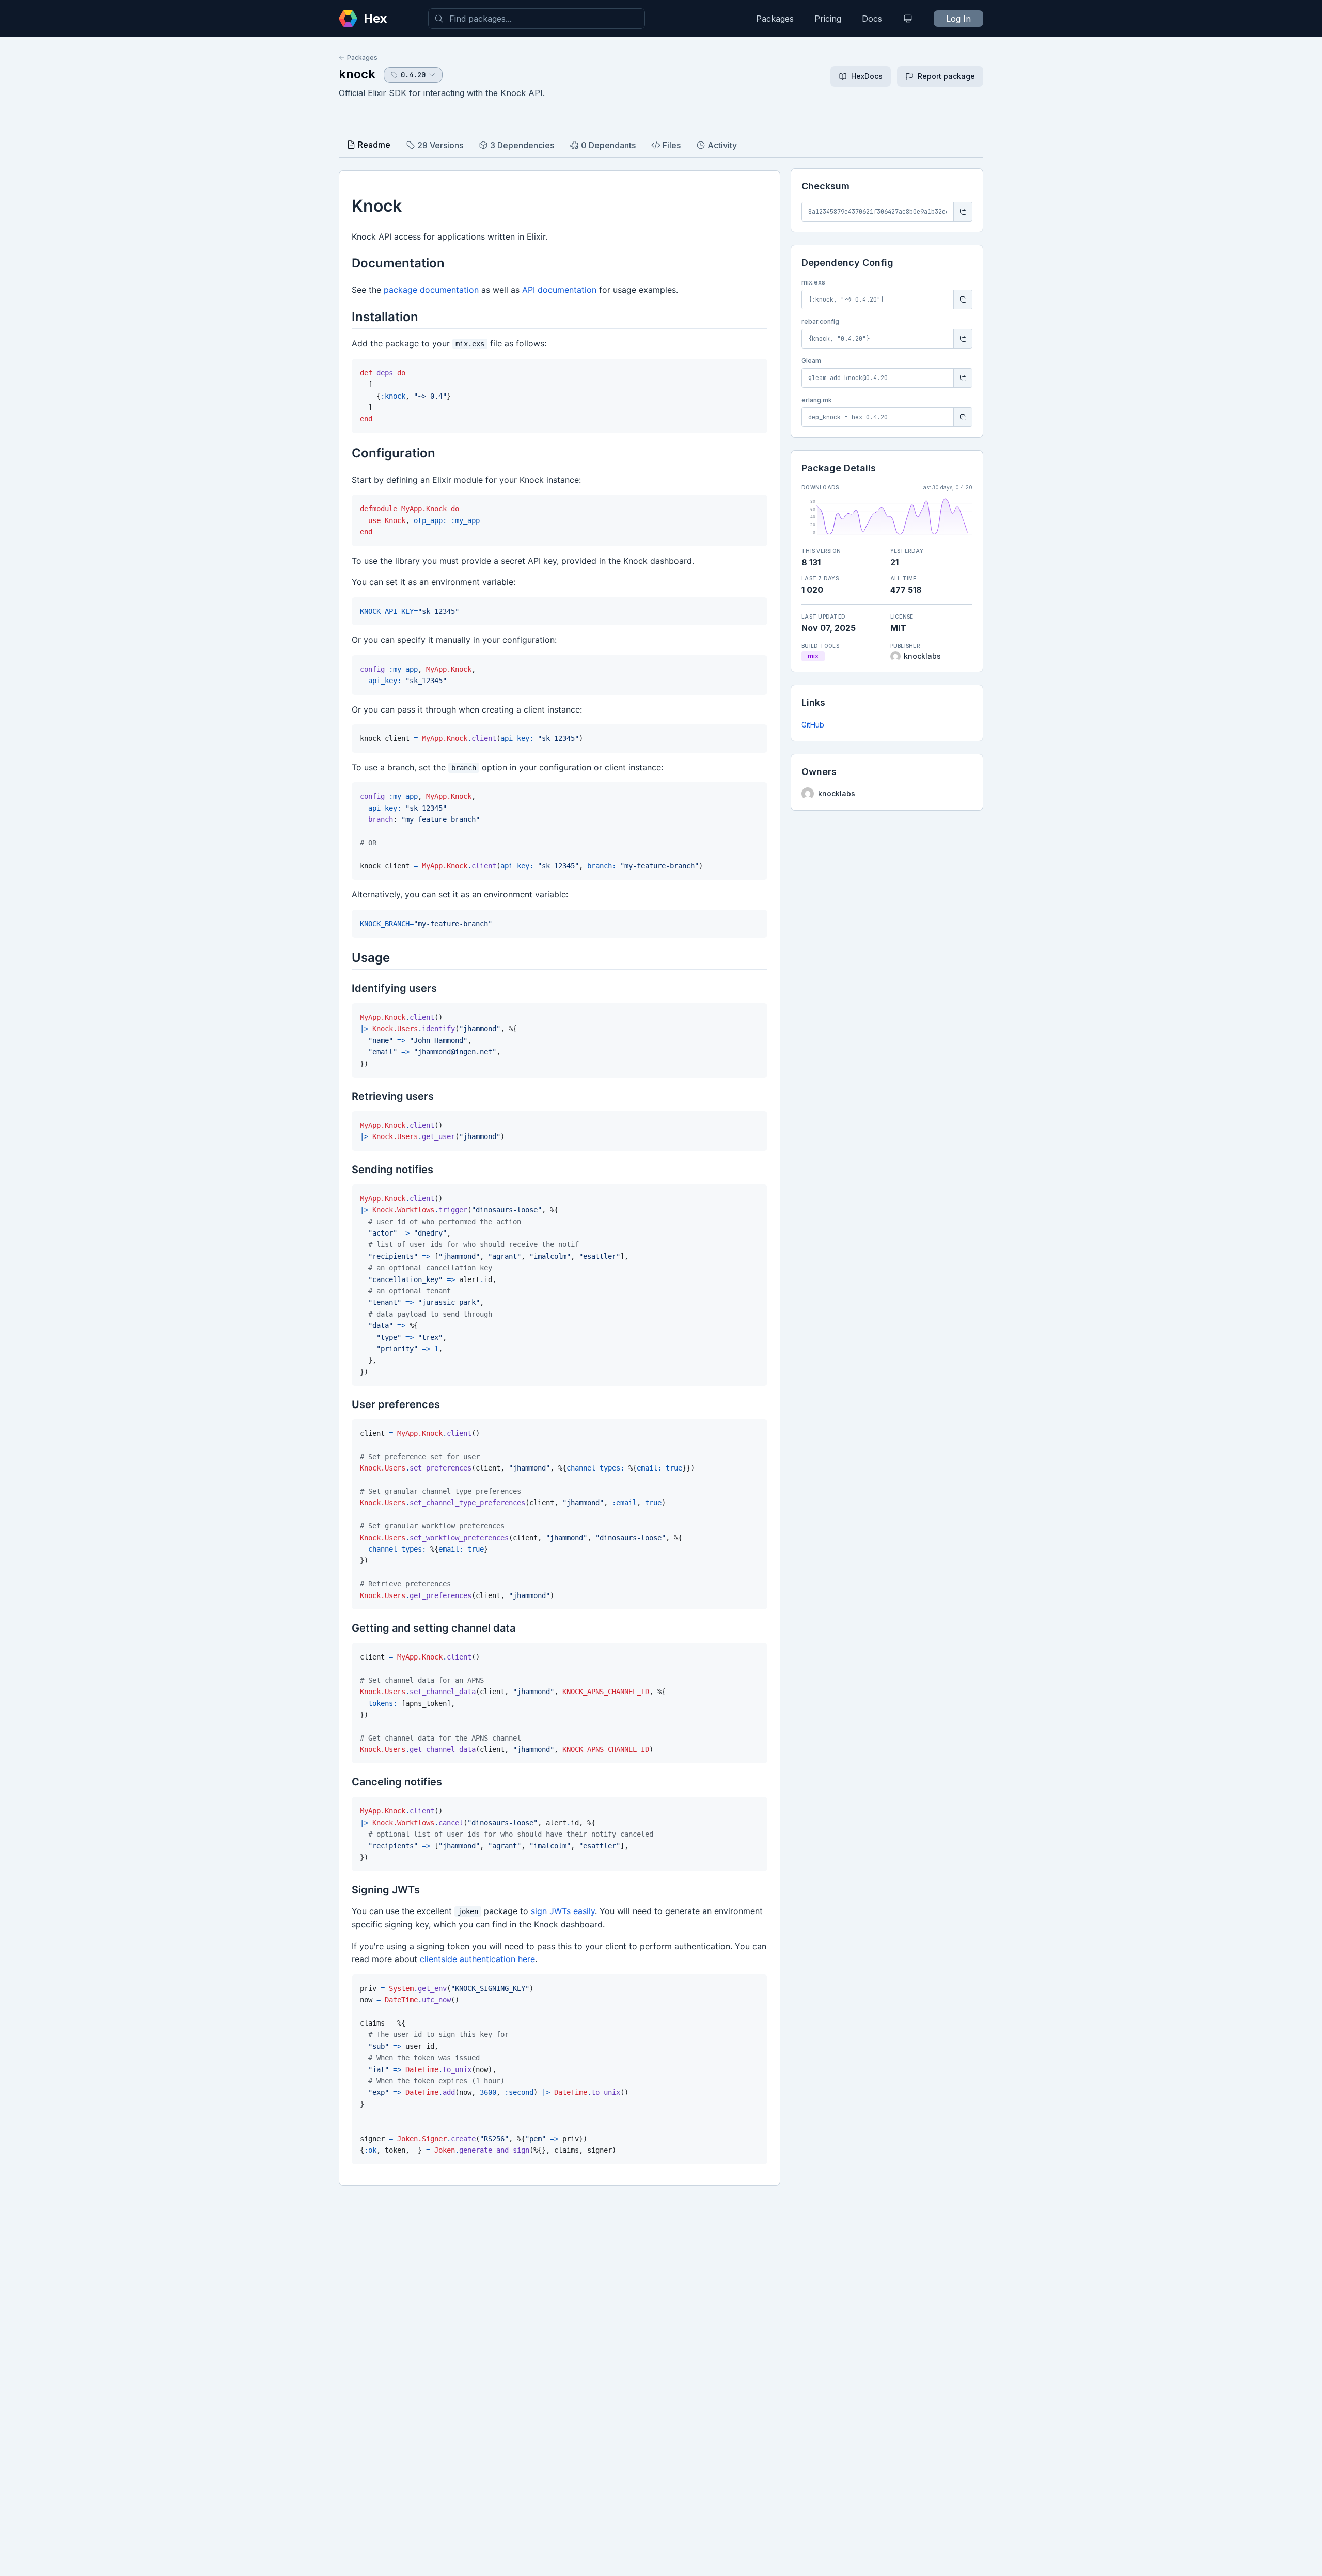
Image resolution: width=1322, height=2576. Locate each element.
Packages (775, 19)
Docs (872, 19)
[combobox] (537, 19)
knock (357, 74)
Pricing (828, 19)
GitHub (813, 725)
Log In (958, 19)
